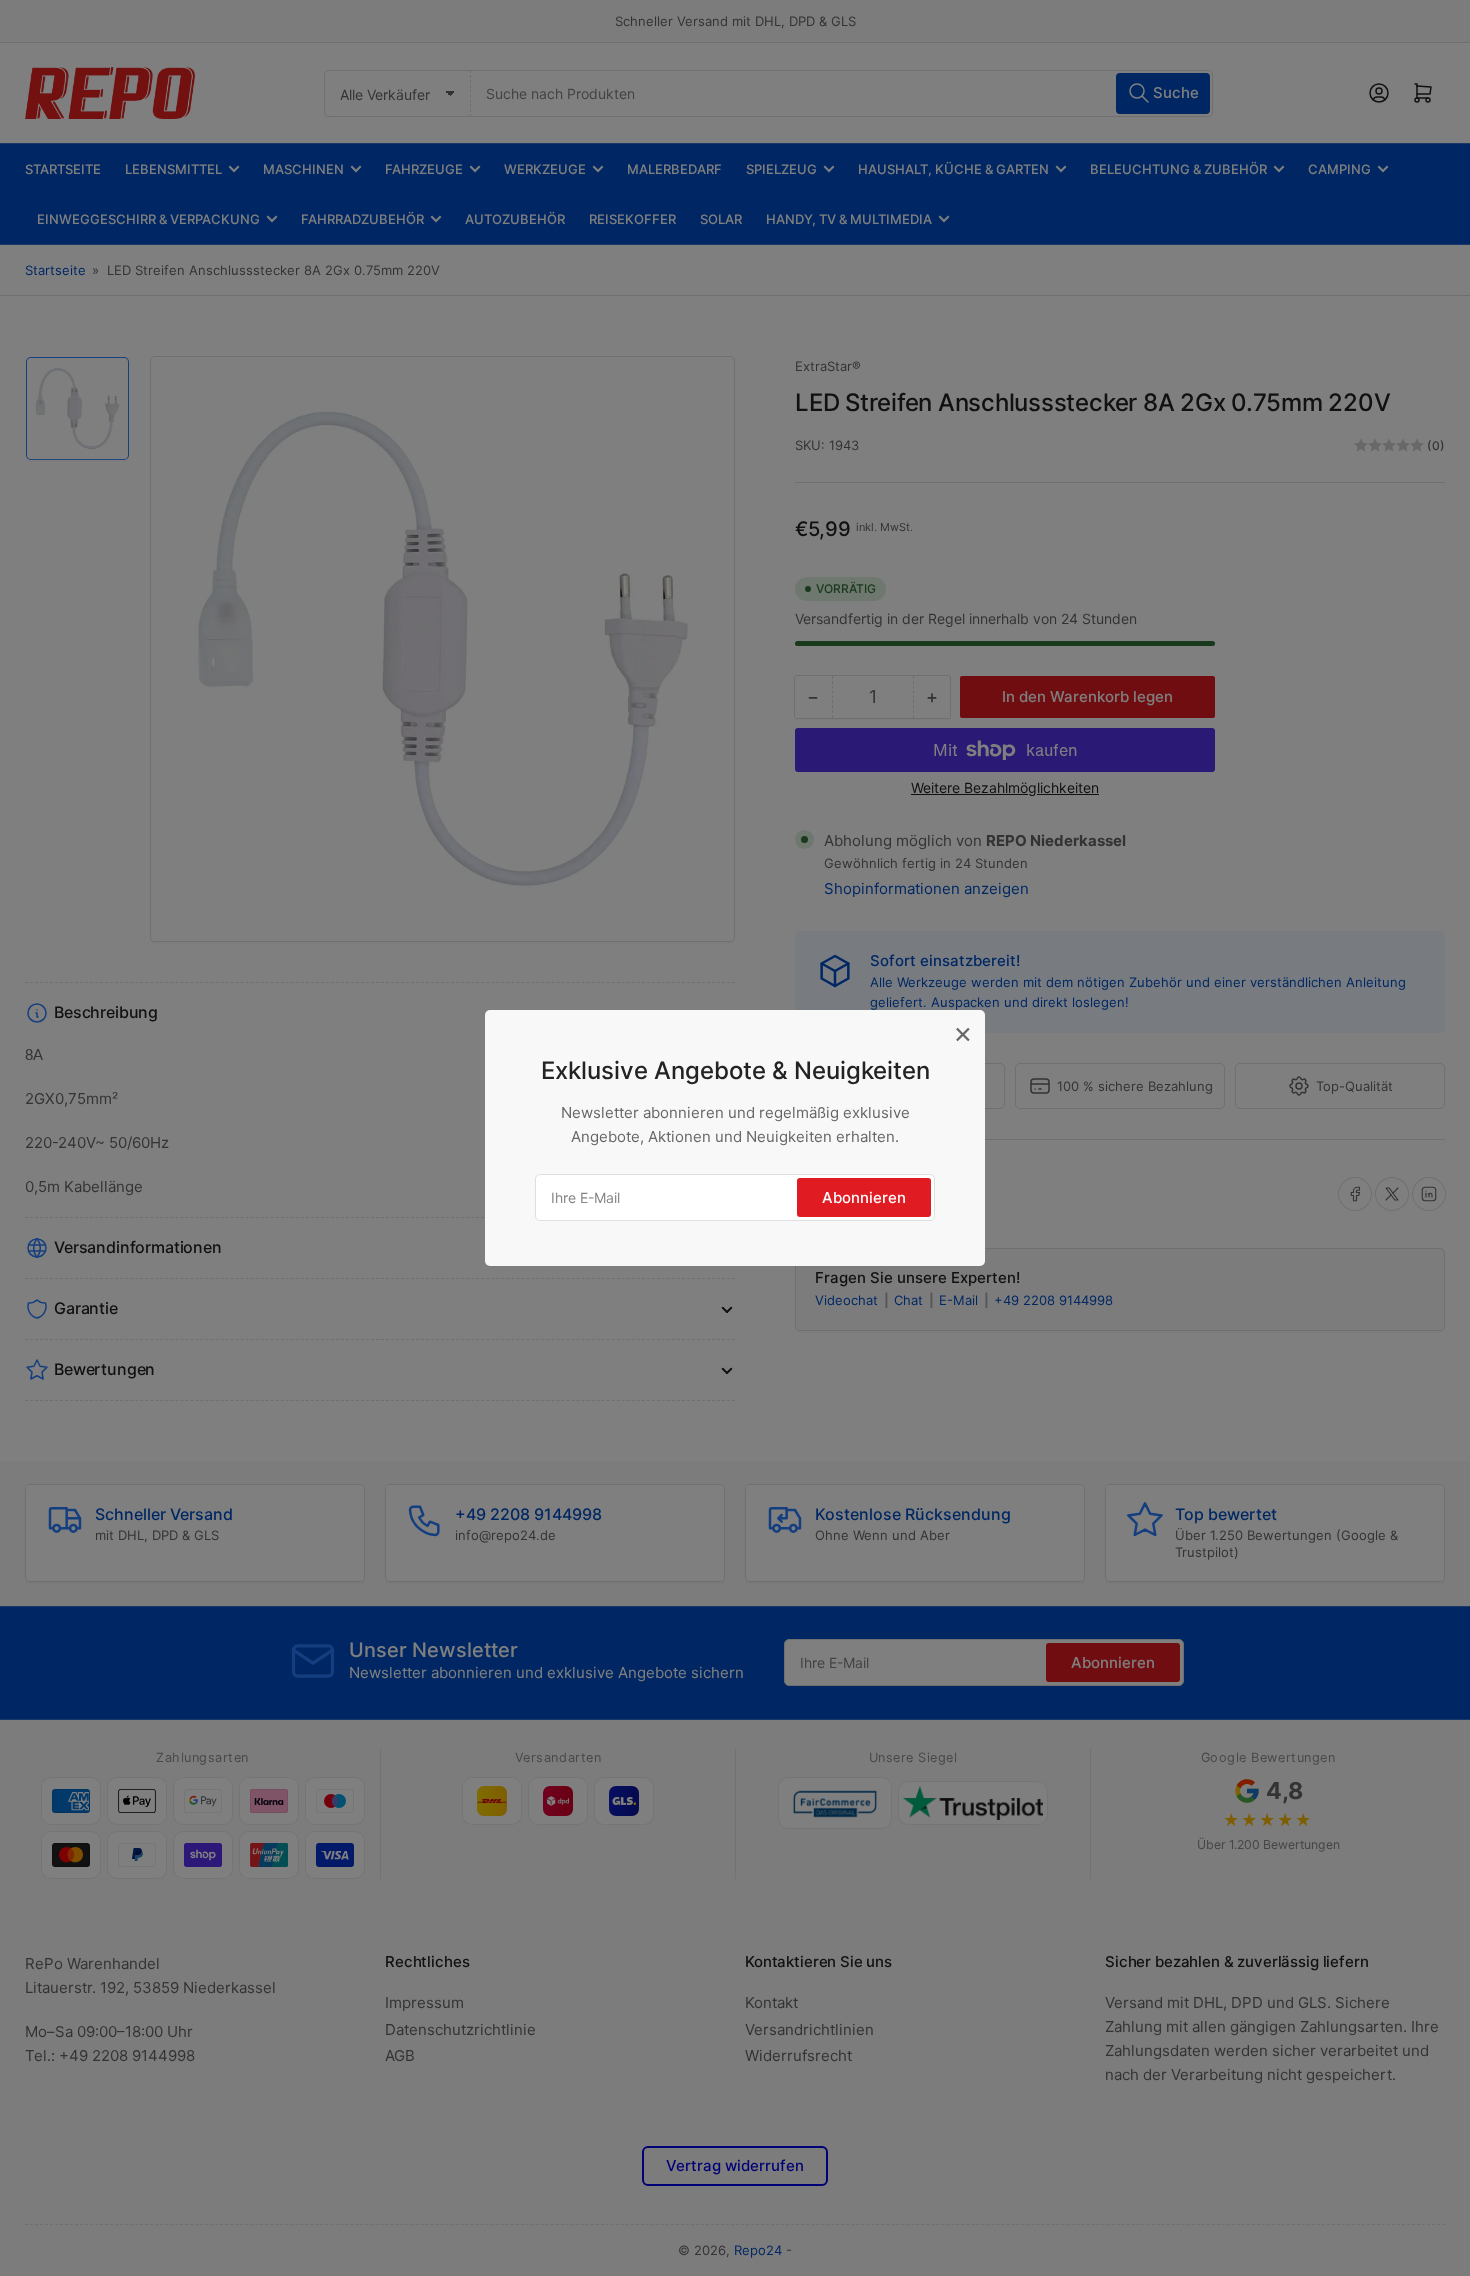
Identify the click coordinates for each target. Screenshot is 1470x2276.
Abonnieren (864, 1197)
